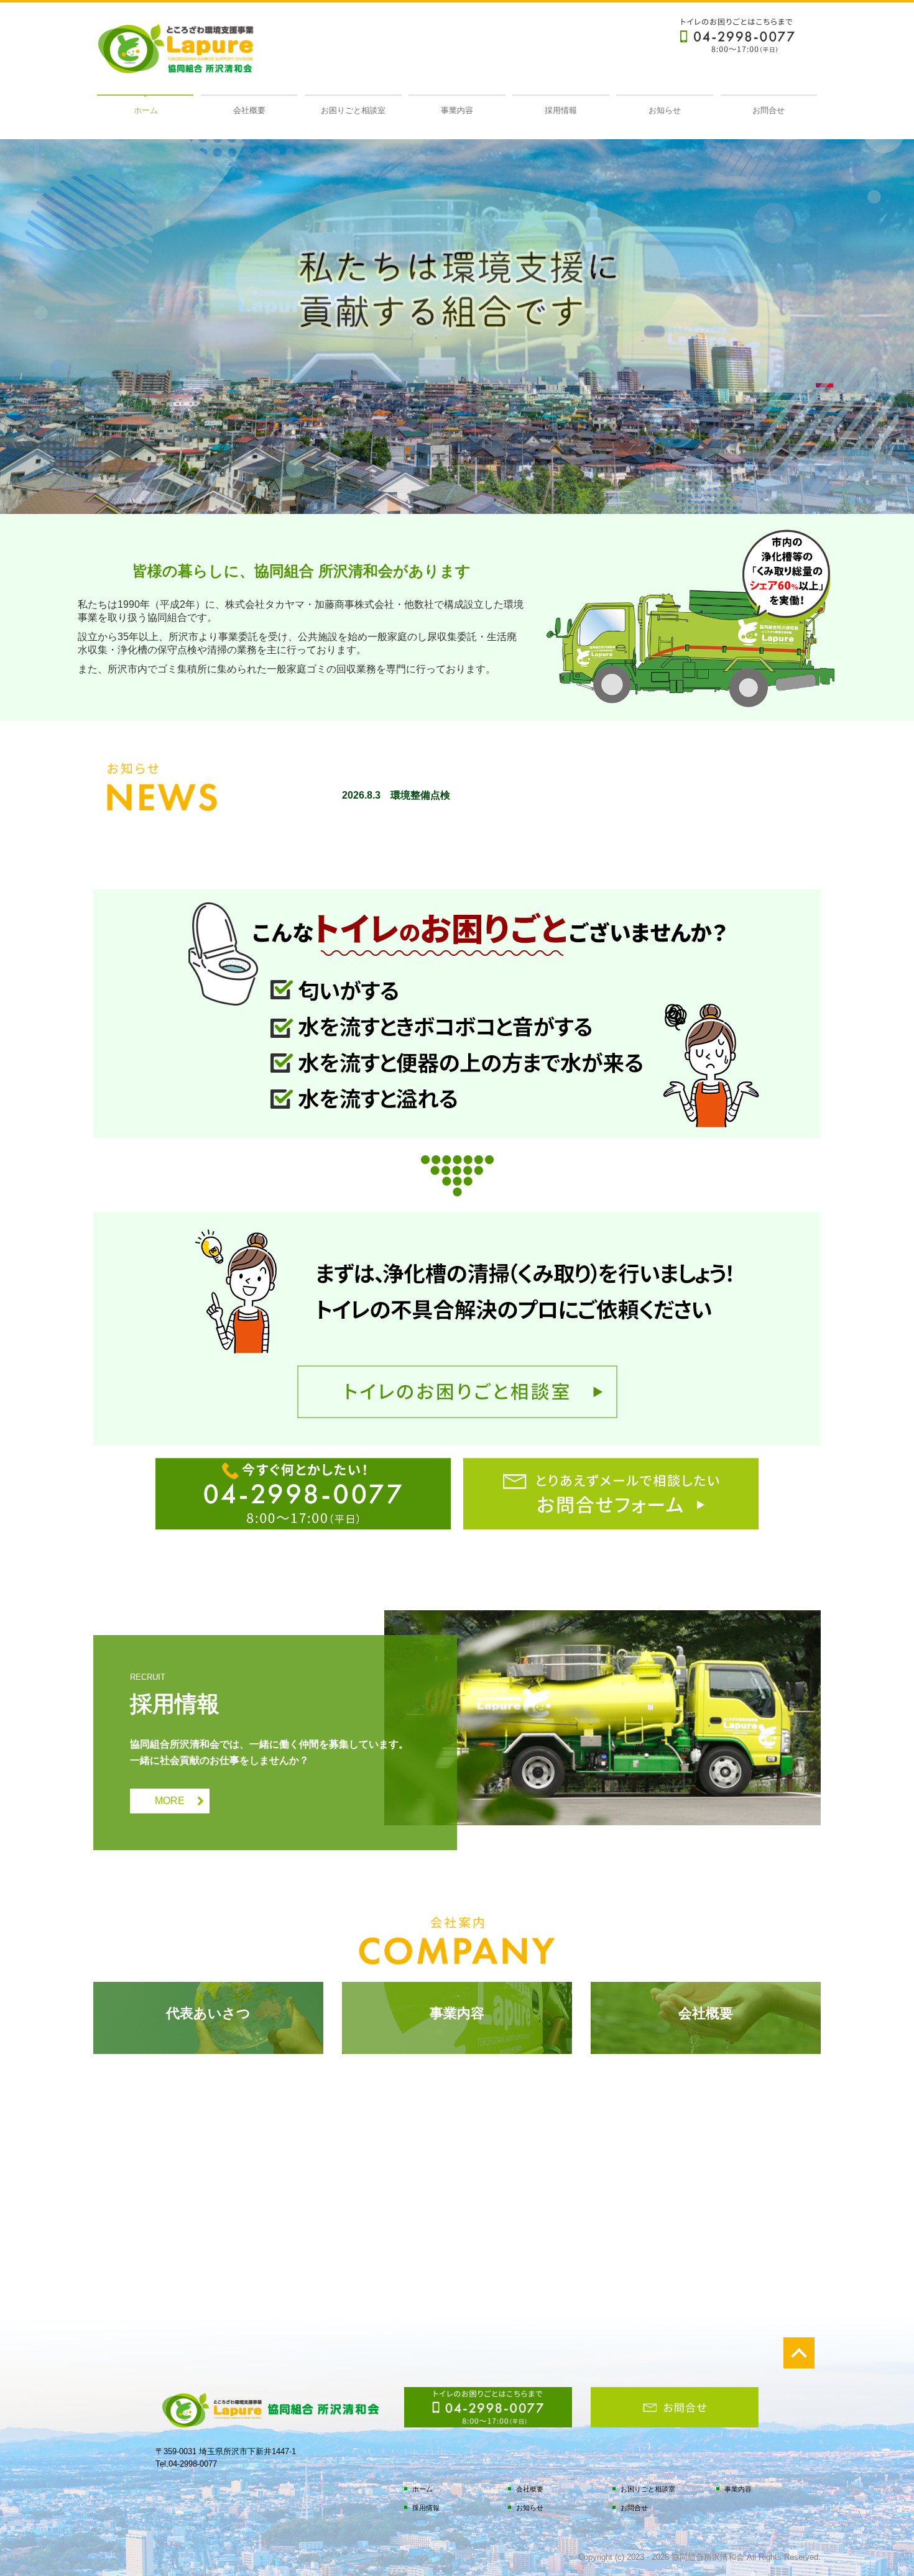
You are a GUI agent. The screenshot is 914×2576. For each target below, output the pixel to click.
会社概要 (249, 110)
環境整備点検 (420, 795)
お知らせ (665, 110)
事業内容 (457, 110)
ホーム (146, 110)
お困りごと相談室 (353, 110)
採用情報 (561, 110)
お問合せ (769, 110)
